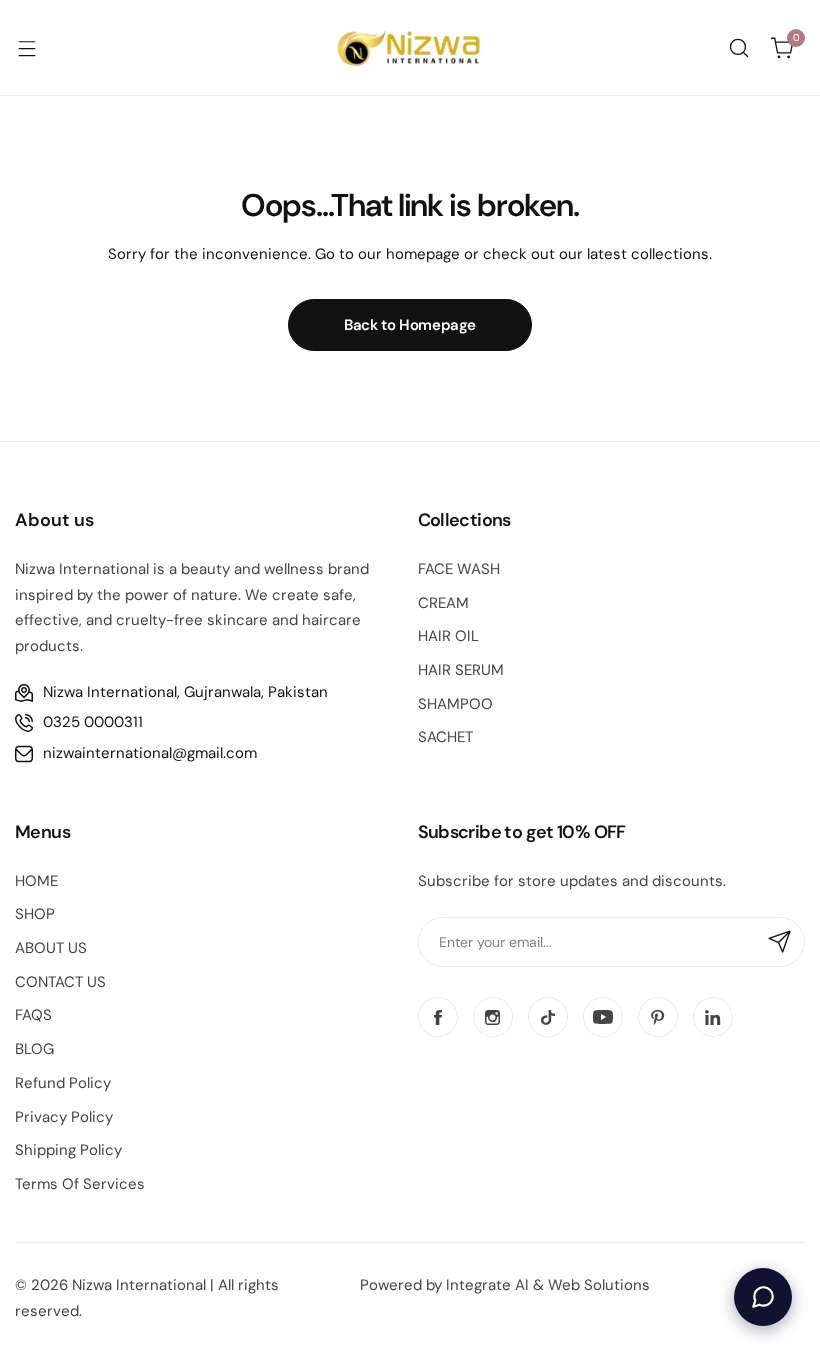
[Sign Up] (780, 942)
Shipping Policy (68, 1150)
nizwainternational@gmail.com (150, 753)
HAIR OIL (448, 636)
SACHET (445, 737)
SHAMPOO (455, 704)
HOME (36, 881)
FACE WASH (459, 569)
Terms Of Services (80, 1184)
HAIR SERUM (461, 670)
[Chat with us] (763, 1297)
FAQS (33, 1015)
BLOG (34, 1049)
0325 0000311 (93, 722)
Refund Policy (63, 1083)
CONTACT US (60, 982)
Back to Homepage (410, 325)
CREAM (443, 603)
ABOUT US (51, 948)
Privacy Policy (64, 1117)
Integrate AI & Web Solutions (548, 1285)
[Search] (739, 48)
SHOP (35, 914)
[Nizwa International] (410, 47)
